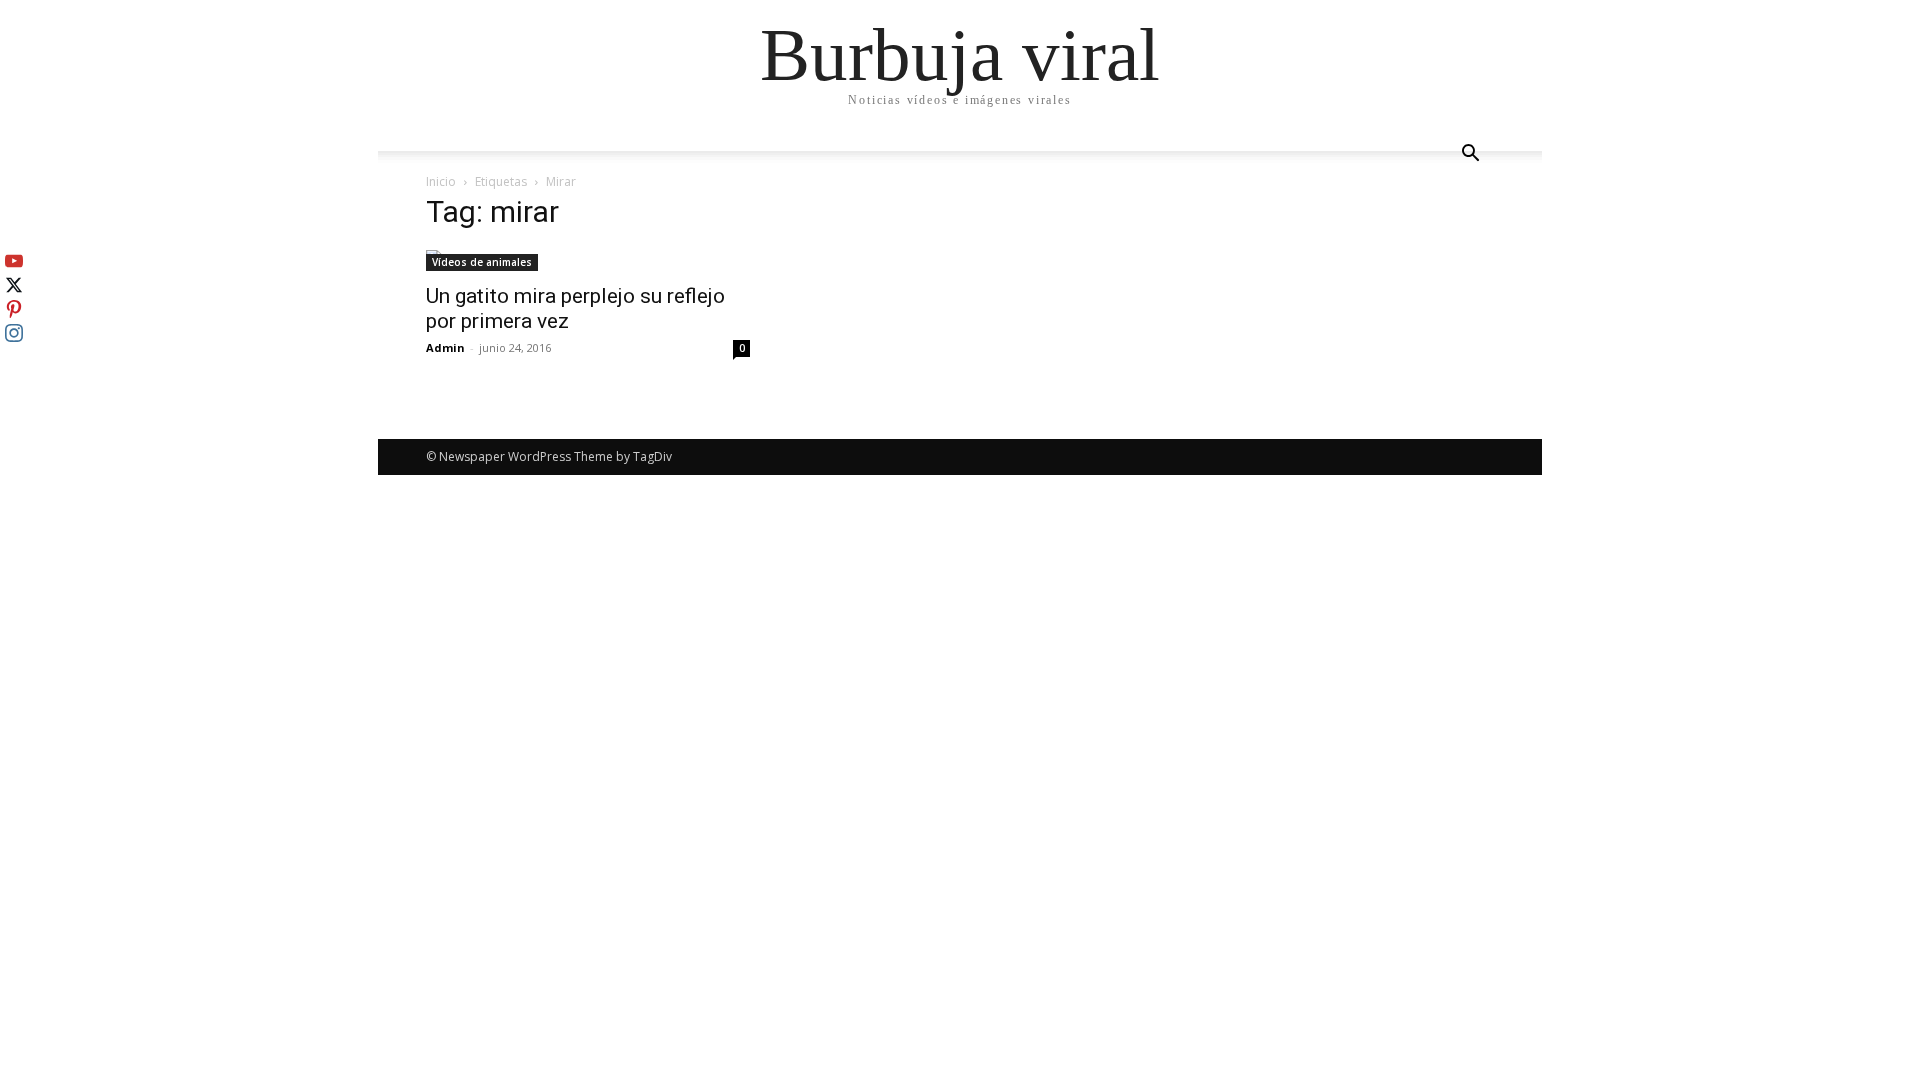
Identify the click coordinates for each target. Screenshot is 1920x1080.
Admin (445, 347)
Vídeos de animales (482, 262)
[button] (1470, 155)
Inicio (441, 181)
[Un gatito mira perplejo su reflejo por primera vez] (588, 260)
